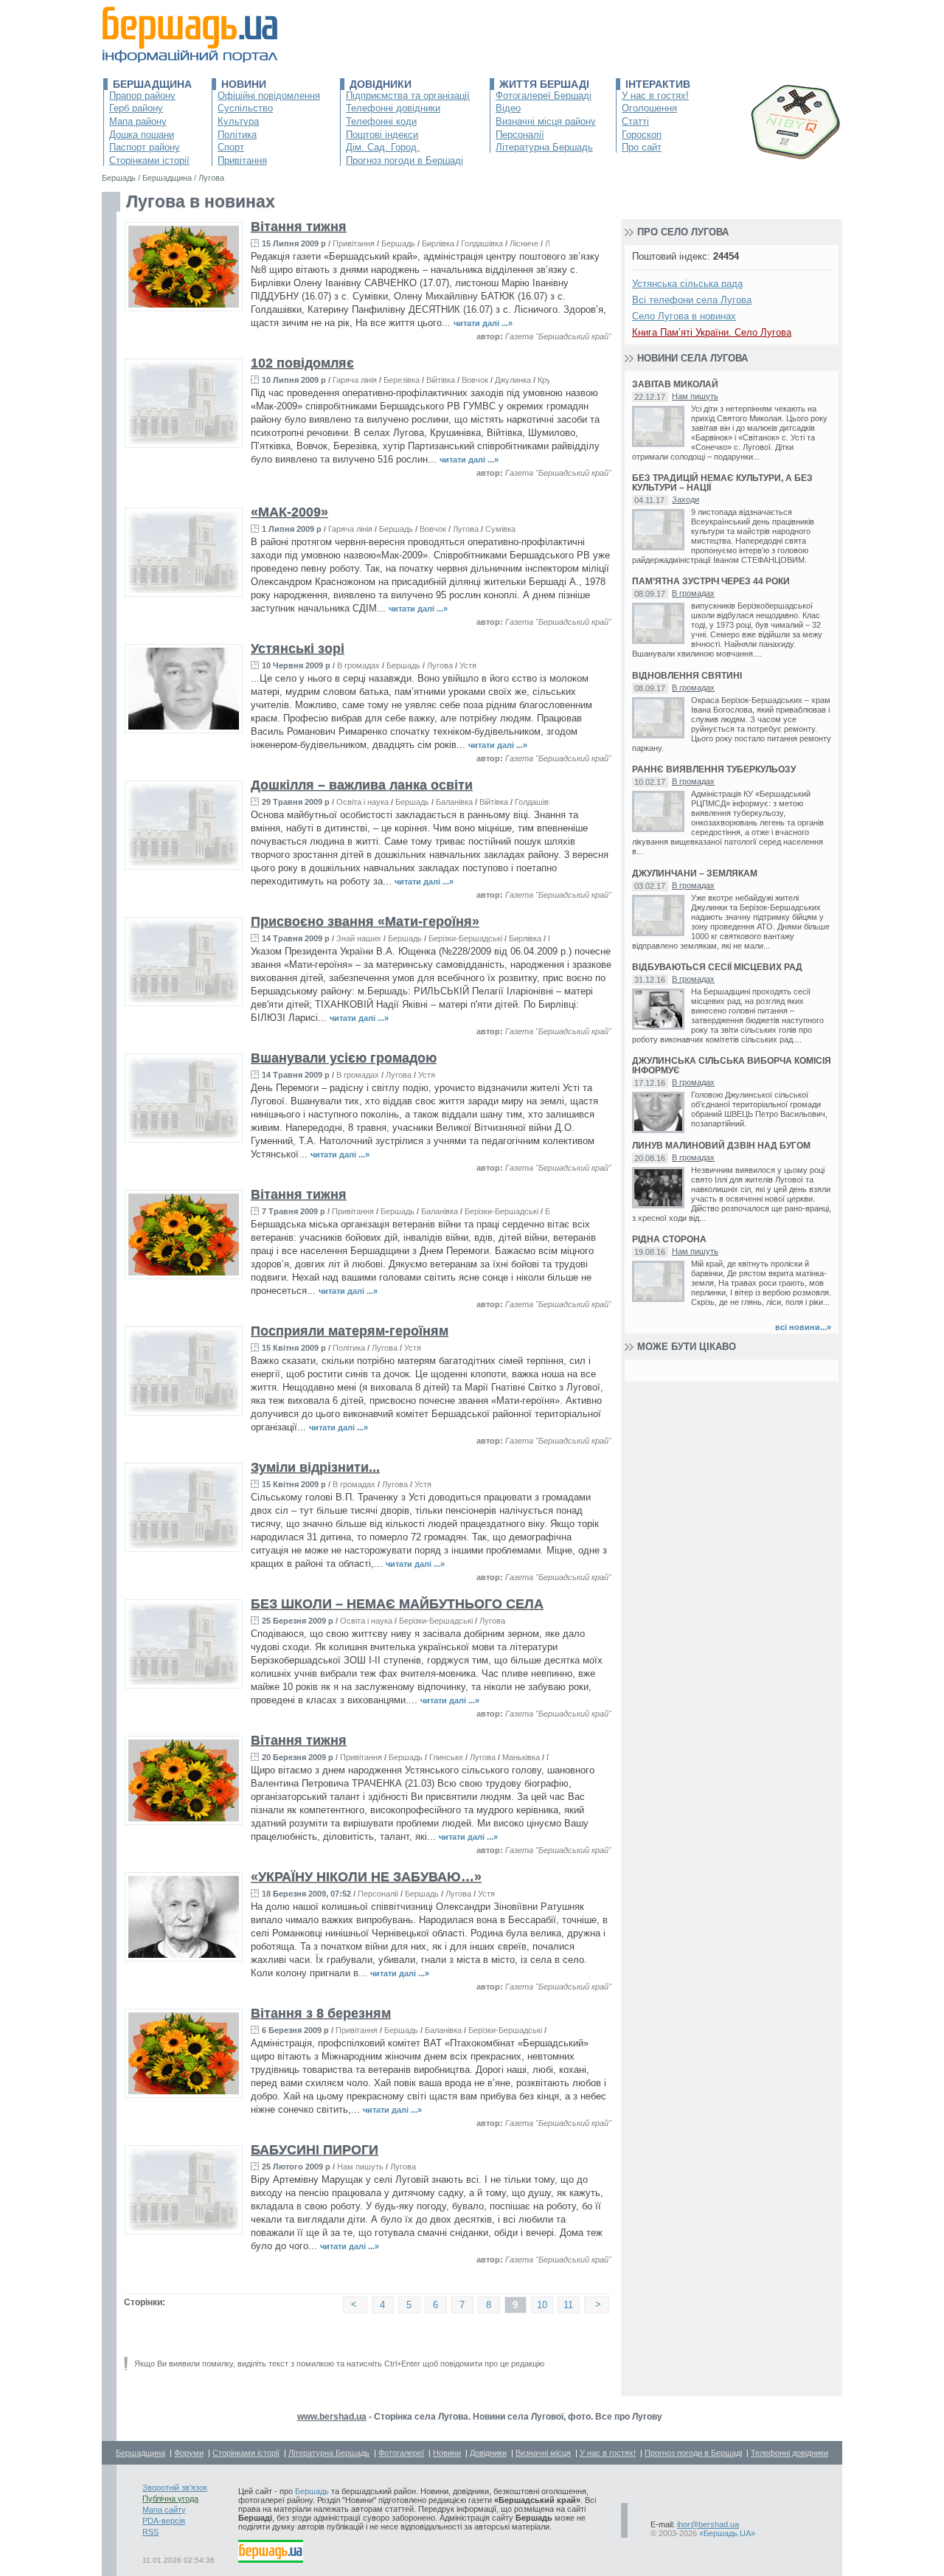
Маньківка (521, 1757)
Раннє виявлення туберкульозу (714, 770)
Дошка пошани (142, 135)
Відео (508, 108)
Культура (238, 121)
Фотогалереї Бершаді (544, 96)
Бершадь (398, 243)
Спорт (231, 147)
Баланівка (454, 802)
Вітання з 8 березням (321, 2013)
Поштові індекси (382, 135)
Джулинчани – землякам (695, 874)
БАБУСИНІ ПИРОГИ (315, 2150)
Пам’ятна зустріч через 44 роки (711, 582)
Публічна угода (170, 2499)
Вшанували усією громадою (344, 1058)
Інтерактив (658, 84)
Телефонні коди (381, 121)
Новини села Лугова (693, 358)
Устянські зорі (298, 648)
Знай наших (359, 938)
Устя (468, 665)
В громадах (358, 665)
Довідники (381, 84)
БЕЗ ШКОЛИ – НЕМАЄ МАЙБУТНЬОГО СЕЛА (397, 1604)
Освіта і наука (362, 802)
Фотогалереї (401, 2453)
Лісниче (524, 243)
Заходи (686, 499)
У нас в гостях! (655, 96)
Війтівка (441, 380)
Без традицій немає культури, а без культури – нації (722, 483)
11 (568, 2305)
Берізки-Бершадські (465, 938)
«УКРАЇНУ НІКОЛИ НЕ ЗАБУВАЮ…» (366, 1877)
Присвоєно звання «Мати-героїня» (365, 921)
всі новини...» (803, 1327)
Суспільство (245, 108)
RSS (150, 2532)
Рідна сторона (669, 1240)
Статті (635, 121)
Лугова (466, 529)
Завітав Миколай (675, 385)
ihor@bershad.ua (708, 2524)
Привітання (242, 160)
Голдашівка (482, 243)
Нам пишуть (360, 2167)
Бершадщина (152, 84)
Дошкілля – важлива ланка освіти (362, 785)
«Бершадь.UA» (727, 2533)
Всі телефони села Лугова (692, 300)
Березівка (402, 380)
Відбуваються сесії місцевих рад (717, 967)
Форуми (189, 2453)
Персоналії (520, 135)
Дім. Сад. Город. (383, 147)
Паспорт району (145, 147)
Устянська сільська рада (687, 284)
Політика (237, 135)
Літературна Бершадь (544, 147)
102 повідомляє (302, 363)
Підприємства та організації (408, 96)
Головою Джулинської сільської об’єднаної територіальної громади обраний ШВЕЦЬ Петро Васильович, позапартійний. (759, 1109)
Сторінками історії (149, 160)
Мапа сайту (164, 2510)
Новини (244, 84)
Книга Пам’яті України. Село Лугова (712, 332)
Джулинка (513, 380)
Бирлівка (438, 243)
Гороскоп (642, 135)
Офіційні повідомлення (269, 96)
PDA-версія (164, 2521)
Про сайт (642, 147)
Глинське (446, 1757)
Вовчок (475, 380)
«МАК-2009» (289, 512)
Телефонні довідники (393, 108)
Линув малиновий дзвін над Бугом (721, 1146)
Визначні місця (543, 2453)
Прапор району (142, 96)
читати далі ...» (483, 323)
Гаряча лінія (355, 380)
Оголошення (649, 108)
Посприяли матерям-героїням (350, 1331)
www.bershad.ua (332, 2417)
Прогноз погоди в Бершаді (405, 160)
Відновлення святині (687, 676)
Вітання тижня (299, 226)
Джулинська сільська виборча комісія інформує (732, 1066)
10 (542, 2305)
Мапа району (138, 121)
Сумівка (500, 529)
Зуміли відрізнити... (315, 1467)
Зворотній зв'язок (175, 2487)
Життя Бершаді (544, 84)
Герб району (136, 108)
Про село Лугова (683, 232)
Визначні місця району (546, 121)
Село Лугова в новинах (684, 316)
